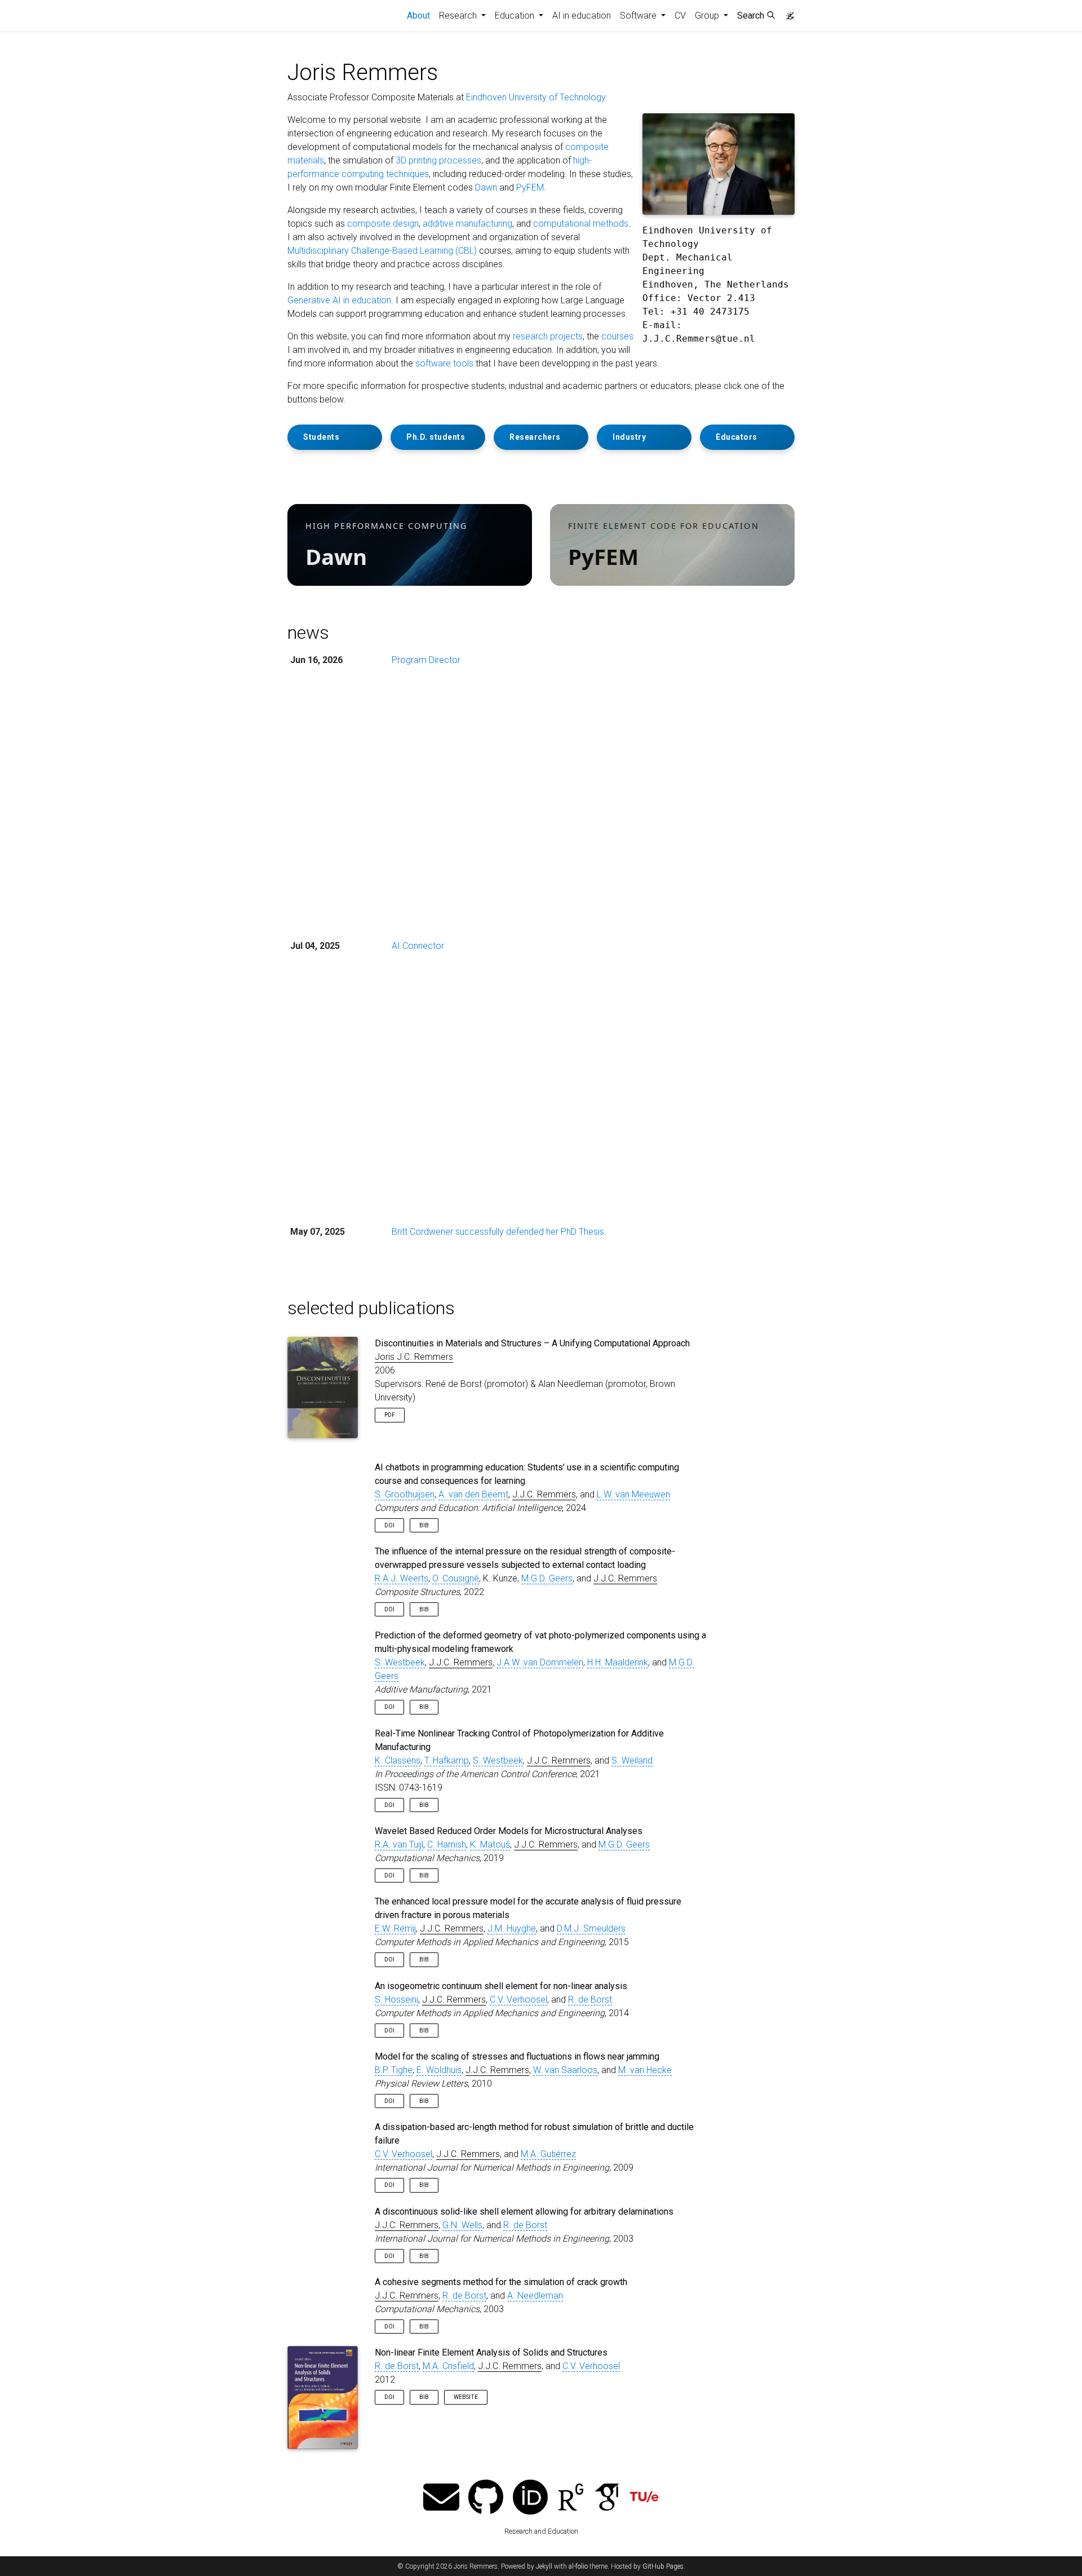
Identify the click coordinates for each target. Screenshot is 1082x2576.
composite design (383, 224)
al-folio (578, 2566)
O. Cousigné (456, 1578)
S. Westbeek (400, 1662)
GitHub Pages (663, 2566)
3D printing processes (438, 160)
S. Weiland (632, 1760)
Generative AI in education (339, 300)
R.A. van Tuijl (399, 1844)
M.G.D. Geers (547, 1578)
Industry (629, 437)
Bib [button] (424, 1525)
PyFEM (530, 187)
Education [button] (516, 16)
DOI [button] (389, 1525)
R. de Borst (590, 2000)
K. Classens (398, 1760)
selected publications (371, 1308)
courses (617, 336)
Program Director (426, 660)
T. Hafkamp (447, 1760)
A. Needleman (535, 2296)
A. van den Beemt (473, 1494)
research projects (548, 336)
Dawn (486, 187)
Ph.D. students (436, 437)
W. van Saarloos (565, 2070)
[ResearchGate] (571, 2498)
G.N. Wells (462, 2225)
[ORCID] (530, 2498)
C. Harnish (447, 1844)
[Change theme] (787, 12)
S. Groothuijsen (405, 1494)
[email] (441, 2498)
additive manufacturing (467, 224)
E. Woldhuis (439, 2070)
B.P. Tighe (394, 2070)
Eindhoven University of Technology (536, 97)
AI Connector (418, 946)
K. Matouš (490, 1844)
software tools (444, 363)
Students (321, 437)
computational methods (581, 224)
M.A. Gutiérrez (548, 2154)
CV (680, 16)
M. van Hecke (645, 2070)
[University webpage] (644, 2498)
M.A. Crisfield (448, 2366)
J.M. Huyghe (512, 1928)
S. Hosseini (396, 2000)
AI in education (582, 16)
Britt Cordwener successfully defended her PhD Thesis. (499, 1232)
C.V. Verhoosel (518, 2000)
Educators (737, 437)
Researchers (535, 437)
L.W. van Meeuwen (633, 1494)
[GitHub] (486, 2498)
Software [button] (639, 16)
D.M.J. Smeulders (591, 1928)
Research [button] (459, 16)
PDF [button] (390, 1415)
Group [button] (708, 16)
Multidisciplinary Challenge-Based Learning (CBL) (382, 251)
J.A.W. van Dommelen (540, 1662)
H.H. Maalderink (618, 1662)
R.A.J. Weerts (402, 1578)
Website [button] (466, 2397)
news (308, 633)
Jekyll (544, 2566)
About (421, 15)
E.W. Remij (395, 1928)
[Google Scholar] (607, 2498)
